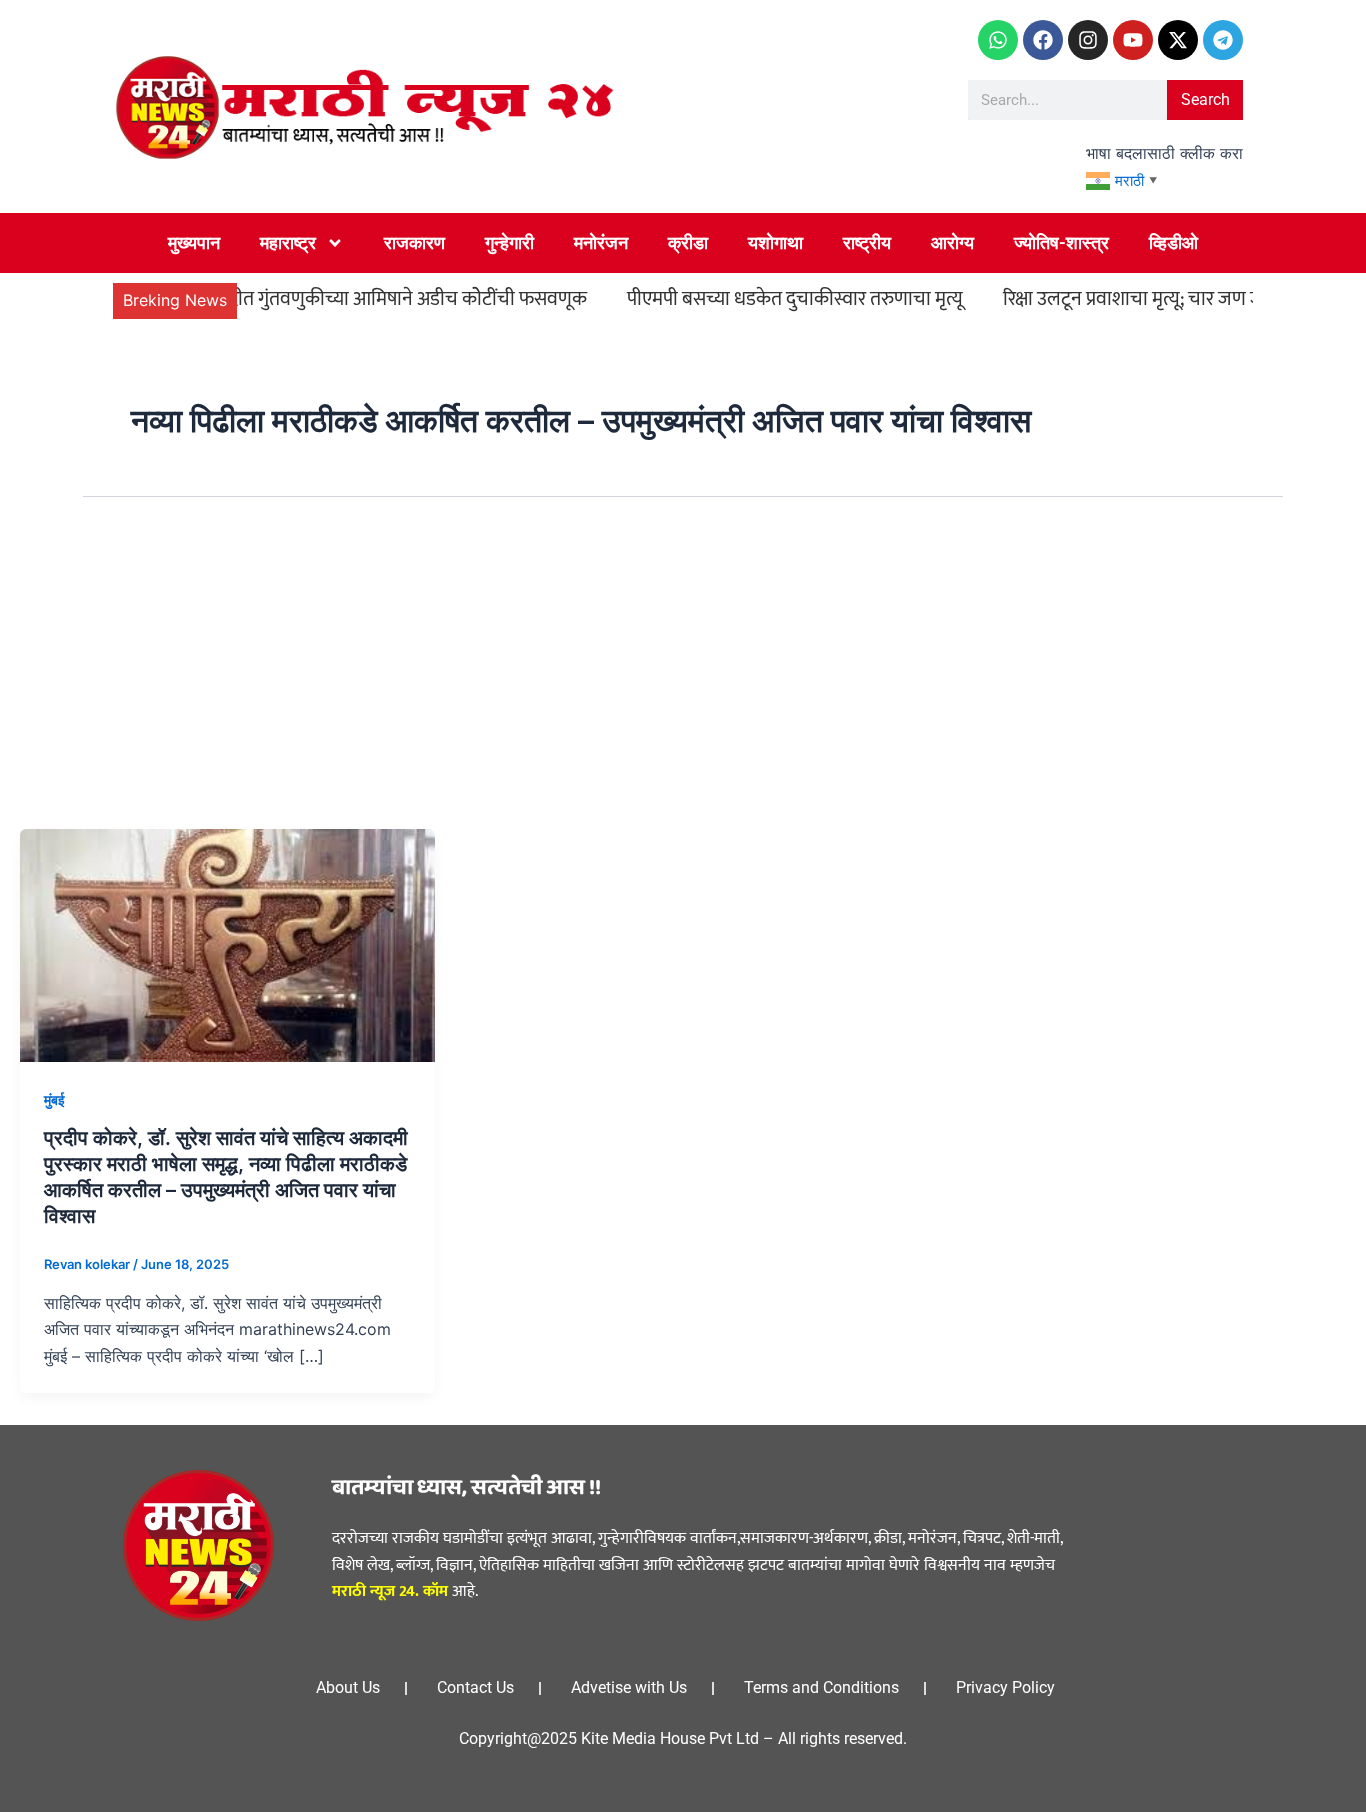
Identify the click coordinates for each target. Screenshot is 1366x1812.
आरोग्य (952, 242)
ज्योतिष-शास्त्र (1061, 242)
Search (1205, 99)
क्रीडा (688, 242)
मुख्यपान (194, 242)
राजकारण (414, 242)
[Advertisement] (683, 679)
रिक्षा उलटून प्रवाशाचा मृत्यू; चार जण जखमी (1114, 299)
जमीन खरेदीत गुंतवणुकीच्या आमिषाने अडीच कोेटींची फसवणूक (339, 299)
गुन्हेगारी (509, 242)
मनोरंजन (601, 242)
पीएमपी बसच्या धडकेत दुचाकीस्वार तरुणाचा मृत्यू (760, 299)
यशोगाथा (775, 242)
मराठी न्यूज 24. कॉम (390, 1591)
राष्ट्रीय (867, 242)
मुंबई (54, 1099)
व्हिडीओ (1173, 242)
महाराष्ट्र (288, 242)
